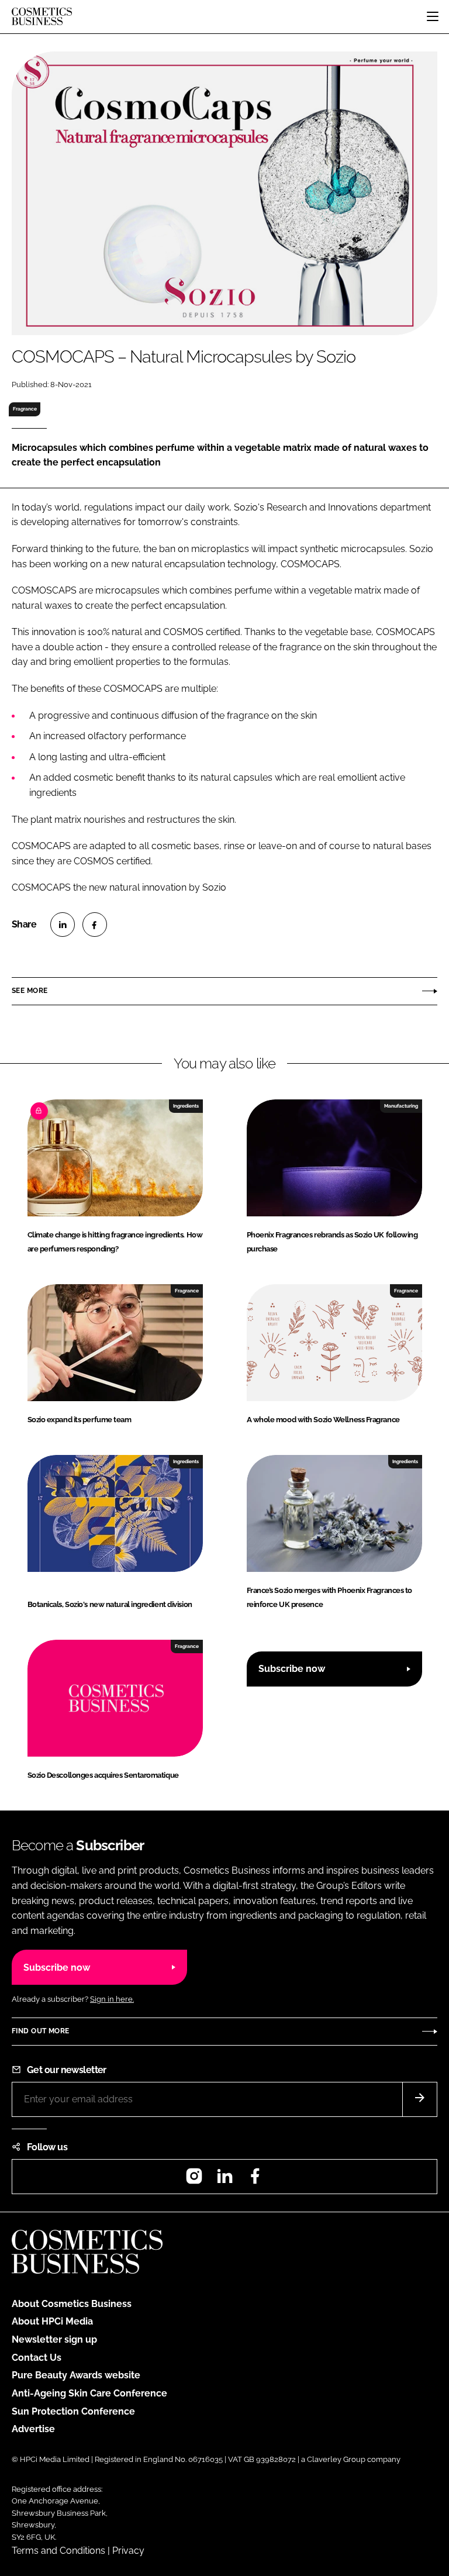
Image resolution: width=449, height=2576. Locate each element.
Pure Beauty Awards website (76, 2375)
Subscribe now (292, 1669)
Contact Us (37, 2358)
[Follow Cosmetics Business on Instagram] (194, 2180)
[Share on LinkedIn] (63, 925)
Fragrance (25, 409)
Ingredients (186, 1106)
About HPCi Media (52, 2321)
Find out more (40, 2031)
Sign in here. (112, 1999)
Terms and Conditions (58, 2551)
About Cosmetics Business (72, 2304)
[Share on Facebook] (95, 925)
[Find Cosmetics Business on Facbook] (255, 2180)
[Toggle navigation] (433, 16)
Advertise (33, 2429)
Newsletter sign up (54, 2339)
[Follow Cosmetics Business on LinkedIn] (224, 2180)
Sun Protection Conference (73, 2411)
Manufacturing (401, 1106)
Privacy (128, 2551)
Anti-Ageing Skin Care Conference (89, 2393)
